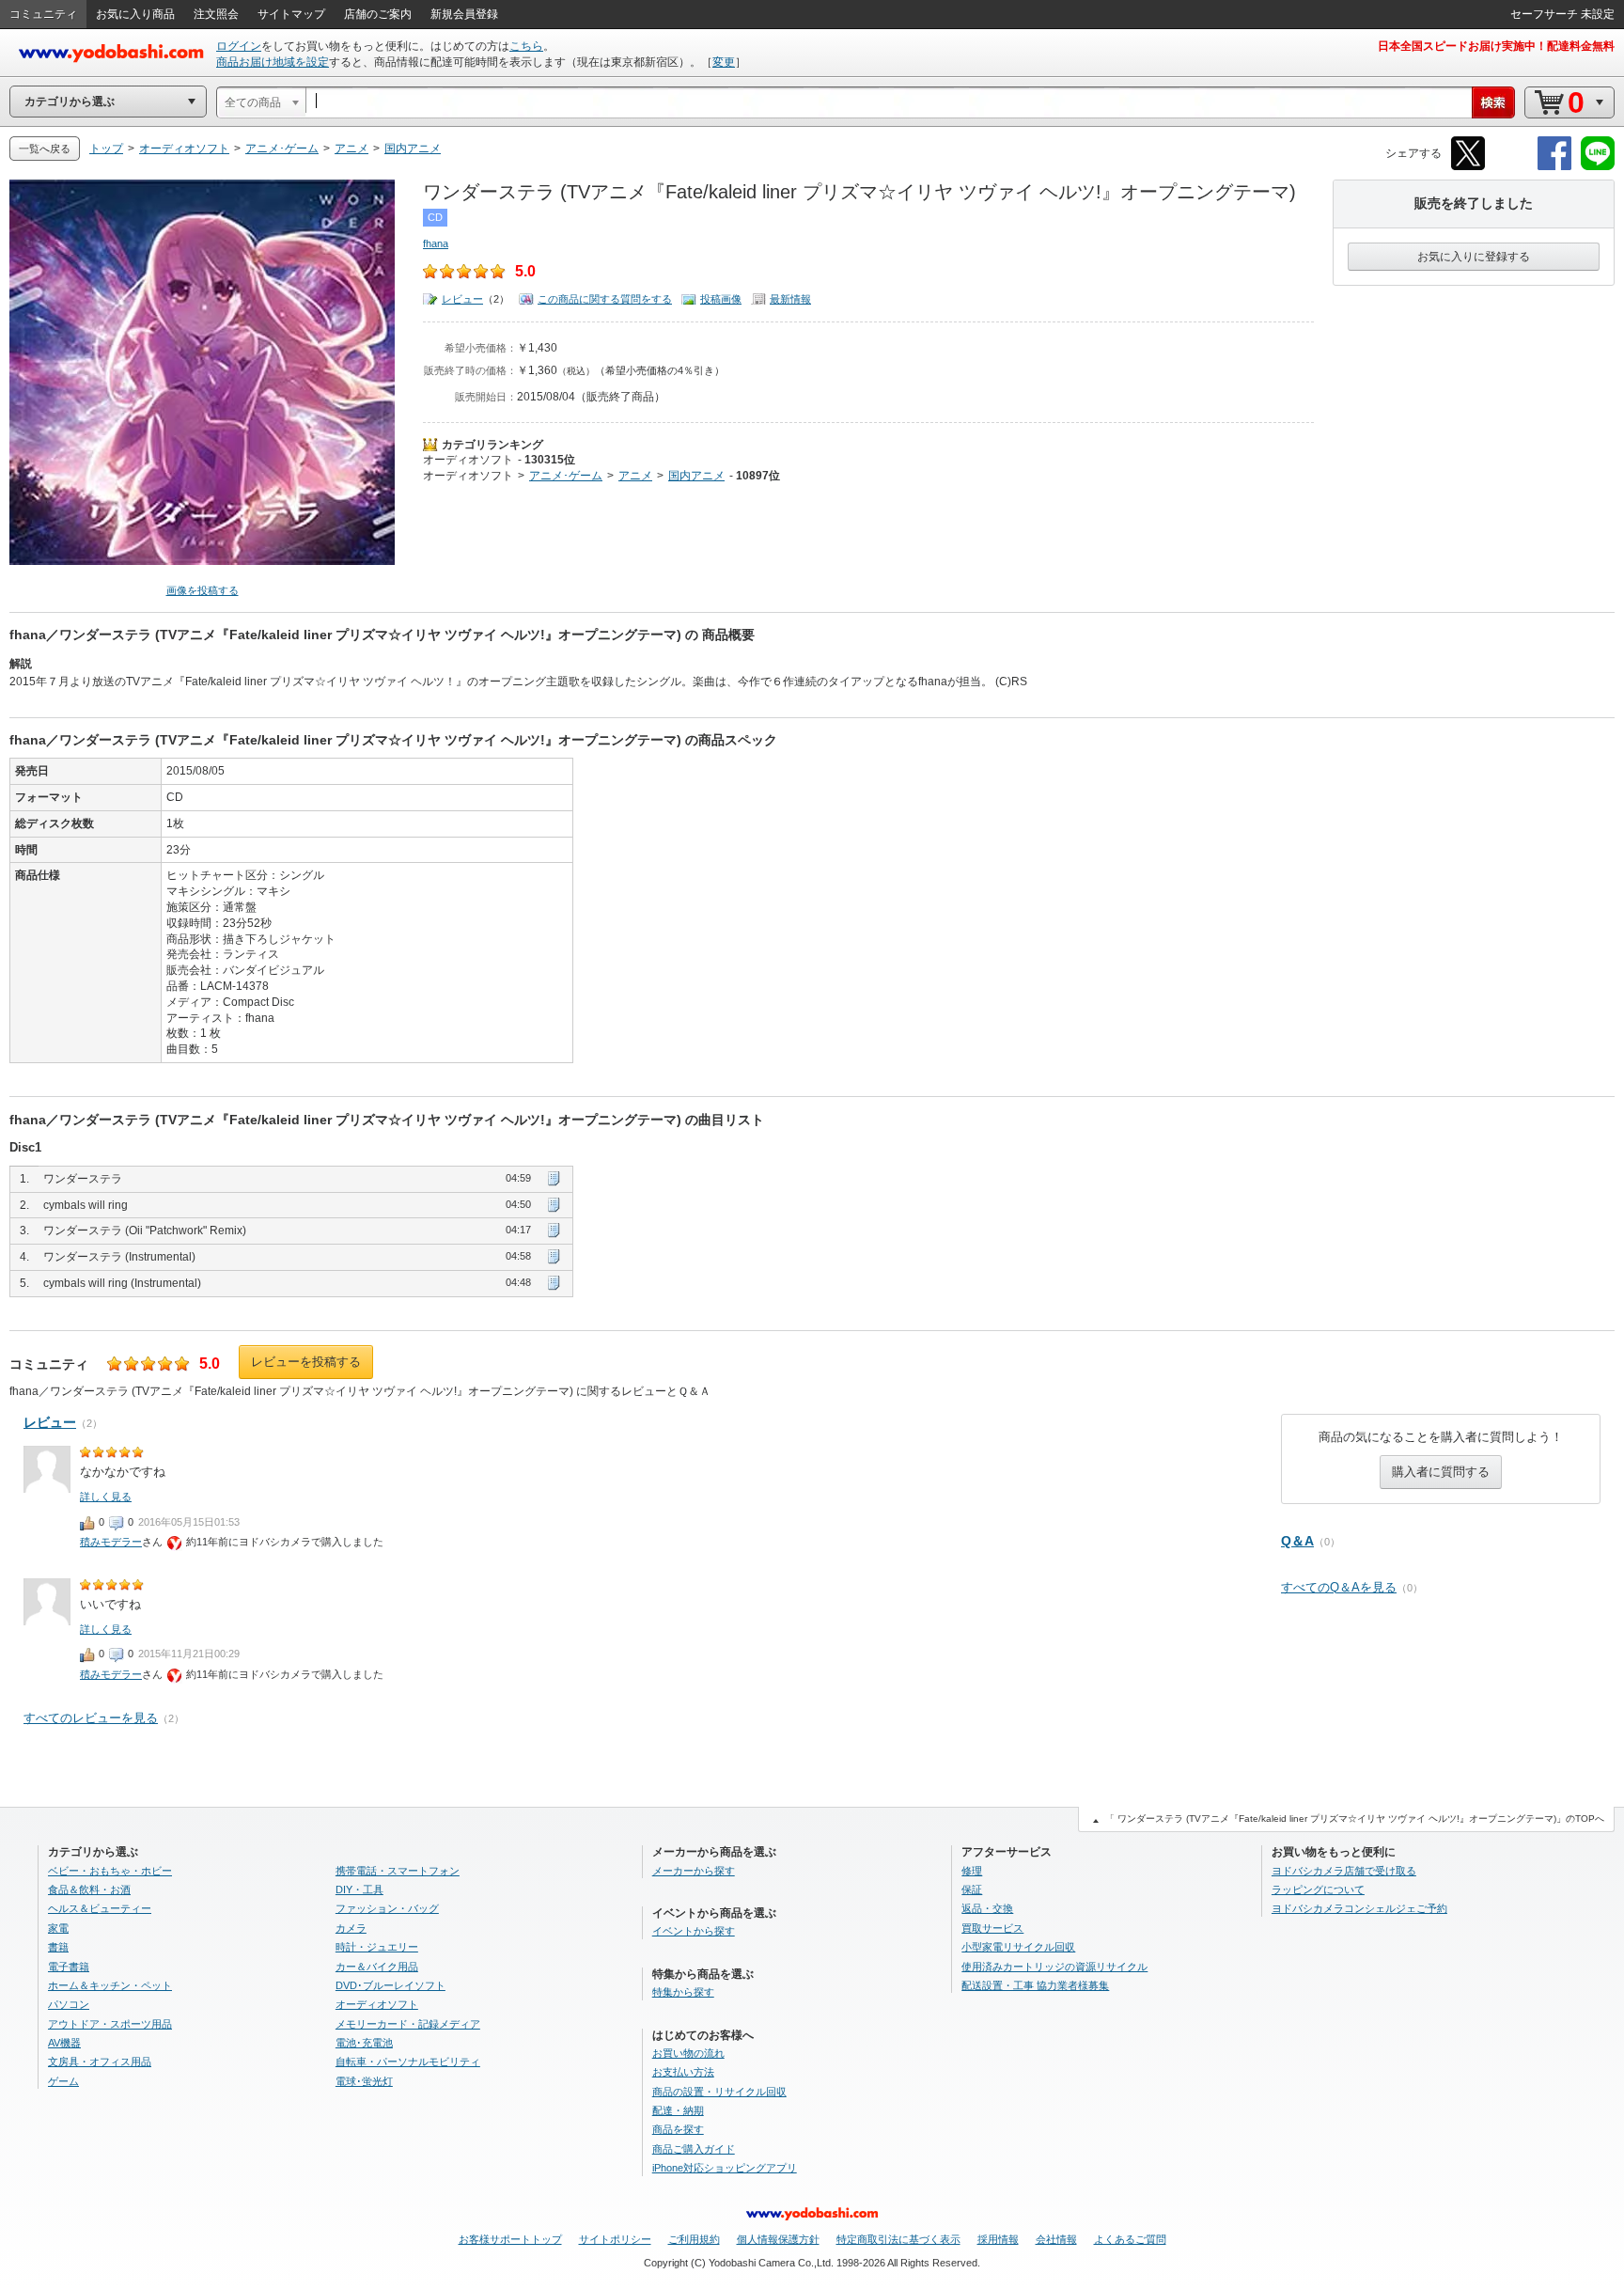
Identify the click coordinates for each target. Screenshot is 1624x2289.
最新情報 (790, 299)
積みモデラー (111, 1542)
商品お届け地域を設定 (273, 62)
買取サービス (992, 1928)
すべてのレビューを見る (91, 1718)
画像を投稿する (203, 590)
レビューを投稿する (306, 1362)
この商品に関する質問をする (605, 299)
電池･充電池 (364, 2043)
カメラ (351, 1928)
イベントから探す (694, 1931)
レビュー (462, 299)
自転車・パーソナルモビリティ (408, 2062)
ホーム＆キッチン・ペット (110, 1985)
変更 (724, 62)
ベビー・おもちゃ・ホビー (110, 1871)
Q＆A (1297, 1541)
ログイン (239, 46)
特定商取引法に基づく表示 (898, 2239)
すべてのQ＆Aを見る (1339, 1587)
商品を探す (678, 2129)
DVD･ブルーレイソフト (390, 1985)
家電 (58, 1928)
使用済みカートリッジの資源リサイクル (1054, 1967)
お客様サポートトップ (510, 2239)
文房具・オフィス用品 (100, 2062)
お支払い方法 (683, 2072)
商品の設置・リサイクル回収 (719, 2092)
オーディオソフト (468, 460)
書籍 (58, 1947)
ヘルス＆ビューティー (100, 1908)
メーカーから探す (694, 1871)
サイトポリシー (615, 2239)
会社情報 (1056, 2239)
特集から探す (683, 1992)
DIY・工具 (359, 1889)
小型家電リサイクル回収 (1018, 1947)
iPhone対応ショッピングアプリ (725, 2168)
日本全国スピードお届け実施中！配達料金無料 (1496, 46)
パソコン (69, 2004)
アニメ (635, 476)
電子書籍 (69, 1967)
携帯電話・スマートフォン (398, 1871)
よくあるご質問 (1130, 2239)
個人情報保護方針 (778, 2239)
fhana (436, 243)
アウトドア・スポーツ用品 (110, 2024)
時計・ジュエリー (377, 1947)
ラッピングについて (1318, 1889)
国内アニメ (696, 476)
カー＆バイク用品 (377, 1967)
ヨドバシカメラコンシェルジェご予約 (1359, 1908)
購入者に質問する (1441, 1472)
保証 (972, 1889)
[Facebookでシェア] (1554, 167)
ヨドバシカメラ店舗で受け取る (1344, 1871)
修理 (972, 1871)
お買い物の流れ (688, 2053)
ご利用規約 (694, 2239)
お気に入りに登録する (1474, 257)
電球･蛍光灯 (364, 2081)
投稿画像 (721, 299)
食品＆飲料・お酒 (89, 1889)
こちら (526, 46)
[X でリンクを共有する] (1468, 167)
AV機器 (64, 2043)
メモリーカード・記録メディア (408, 2024)
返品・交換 (987, 1908)
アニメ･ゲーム (566, 476)
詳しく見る (106, 1497)
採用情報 (998, 2239)
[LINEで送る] (1598, 167)
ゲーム (63, 2081)
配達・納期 (678, 2110)
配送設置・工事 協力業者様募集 (1035, 1985)
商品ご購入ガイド (694, 2149)
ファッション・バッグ (387, 1908)
